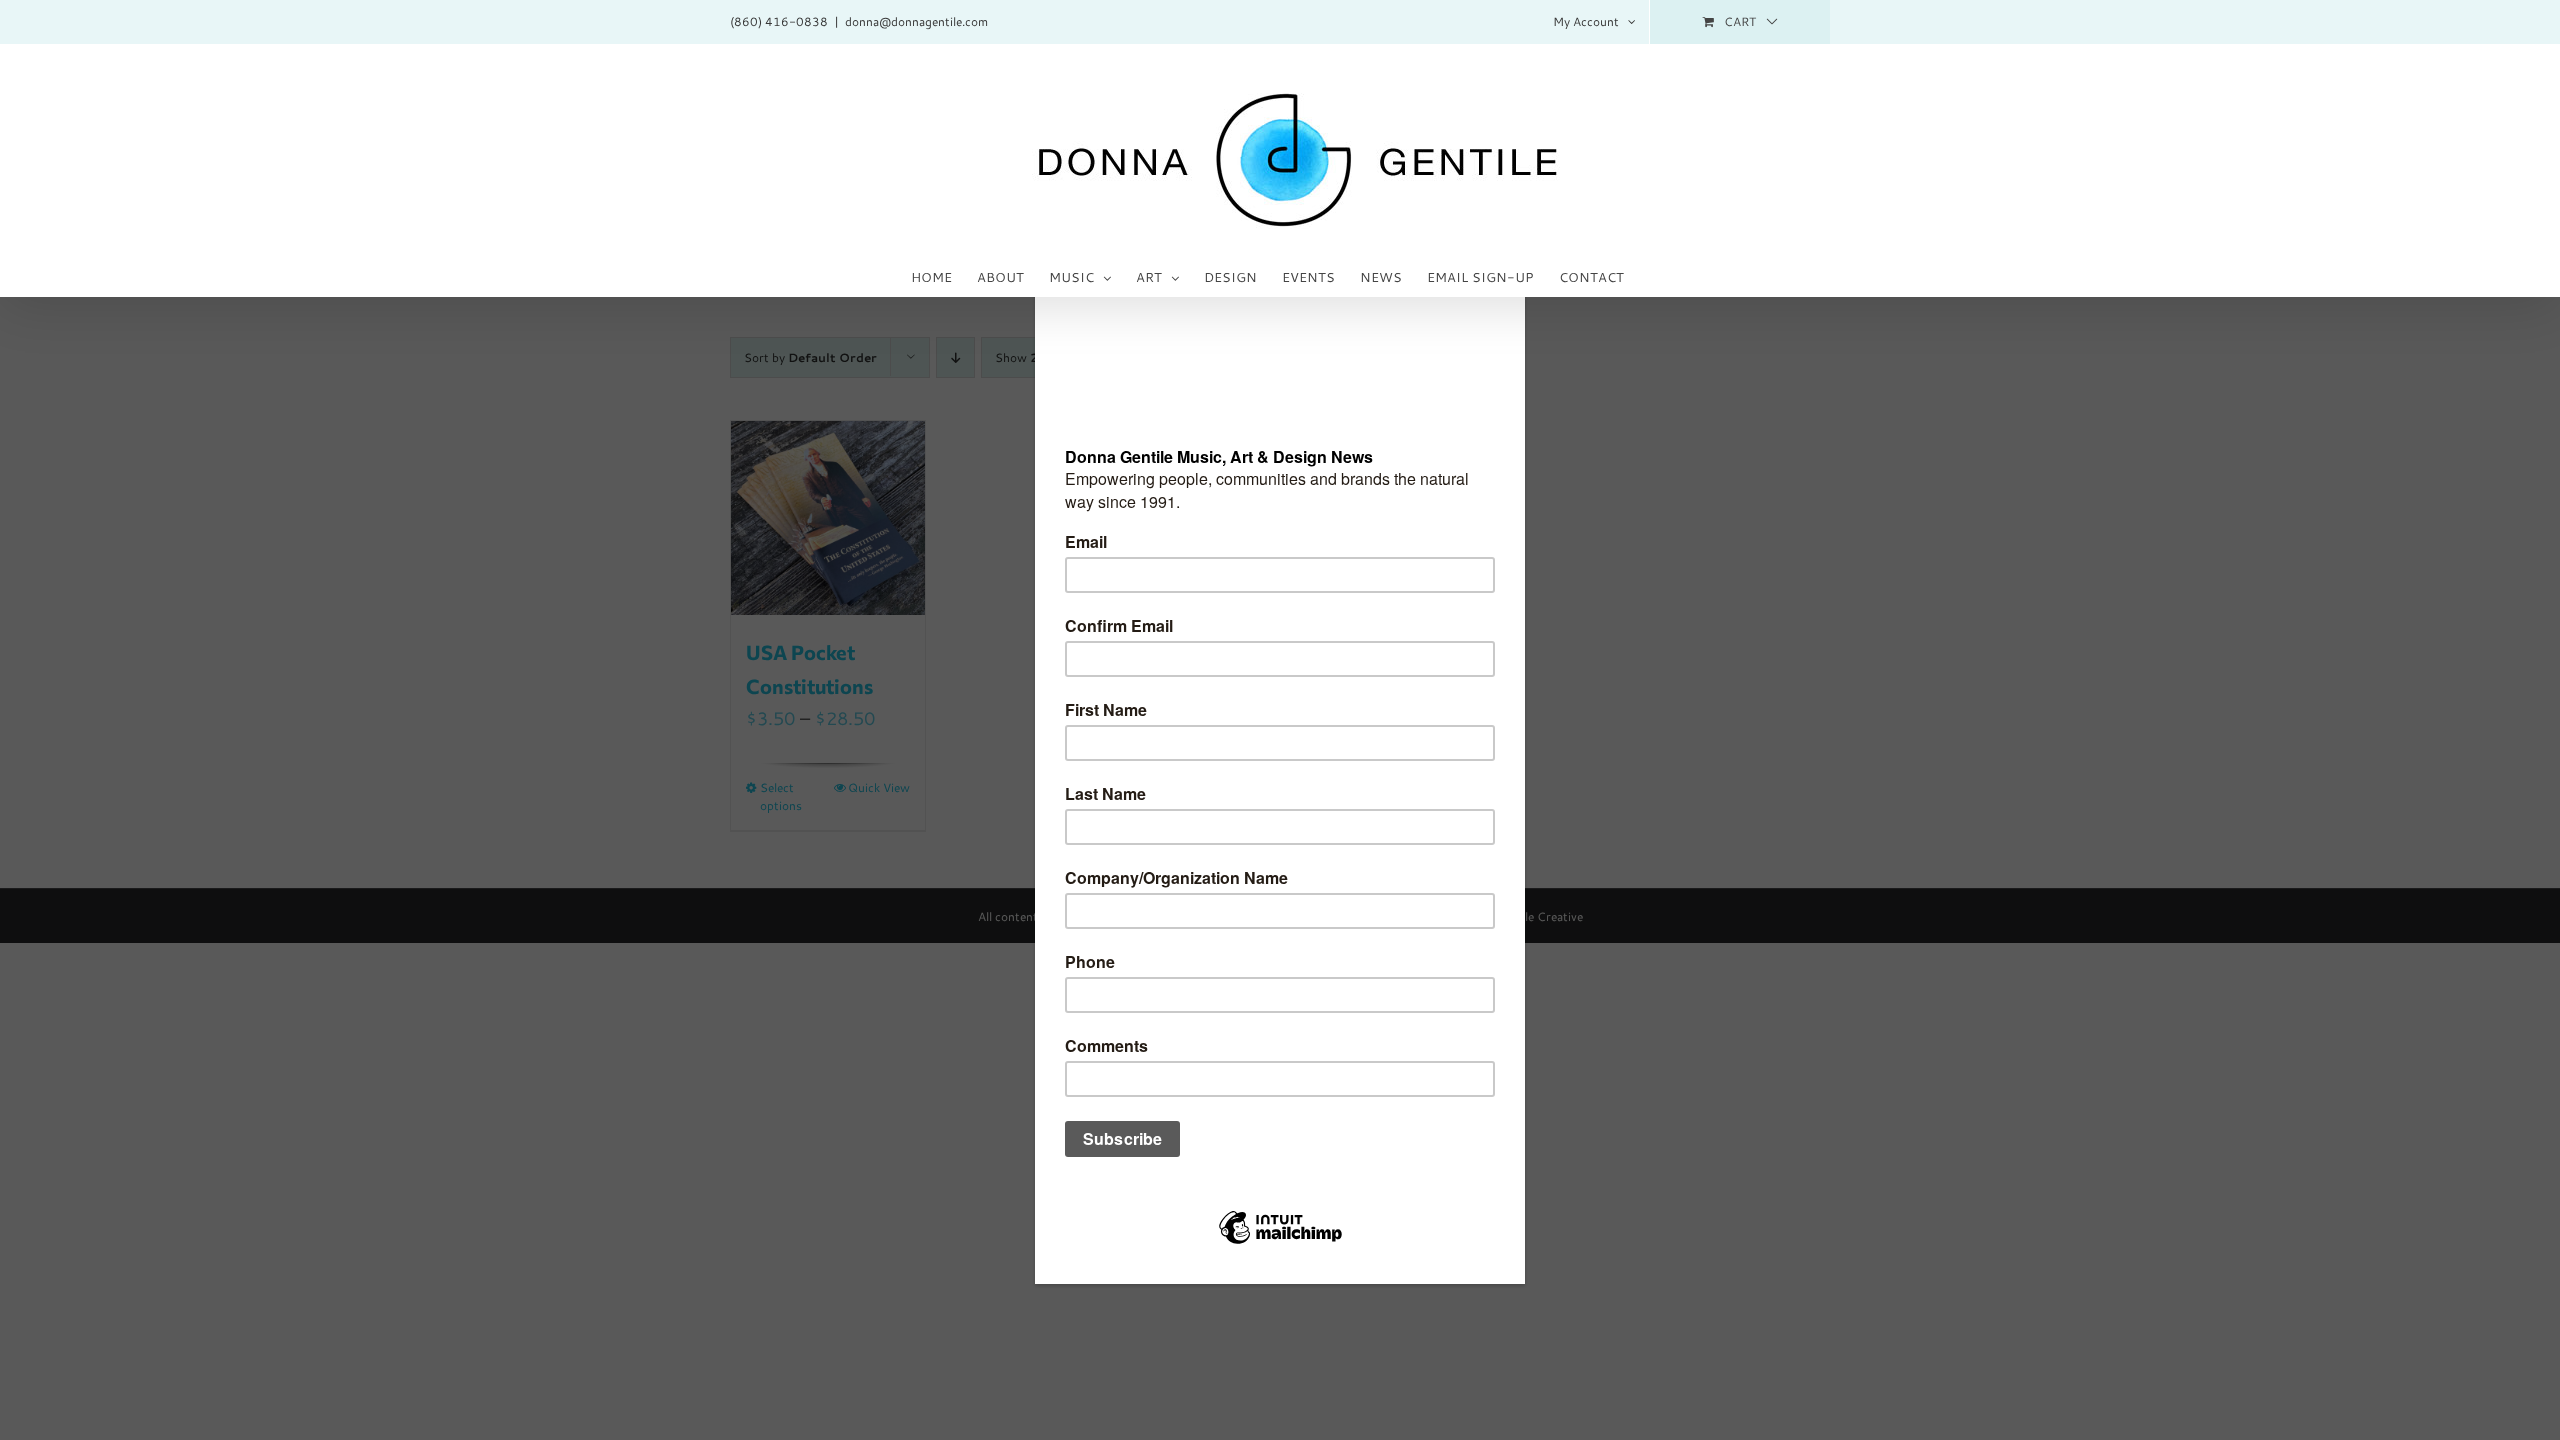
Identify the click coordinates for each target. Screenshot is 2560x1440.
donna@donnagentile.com (916, 21)
